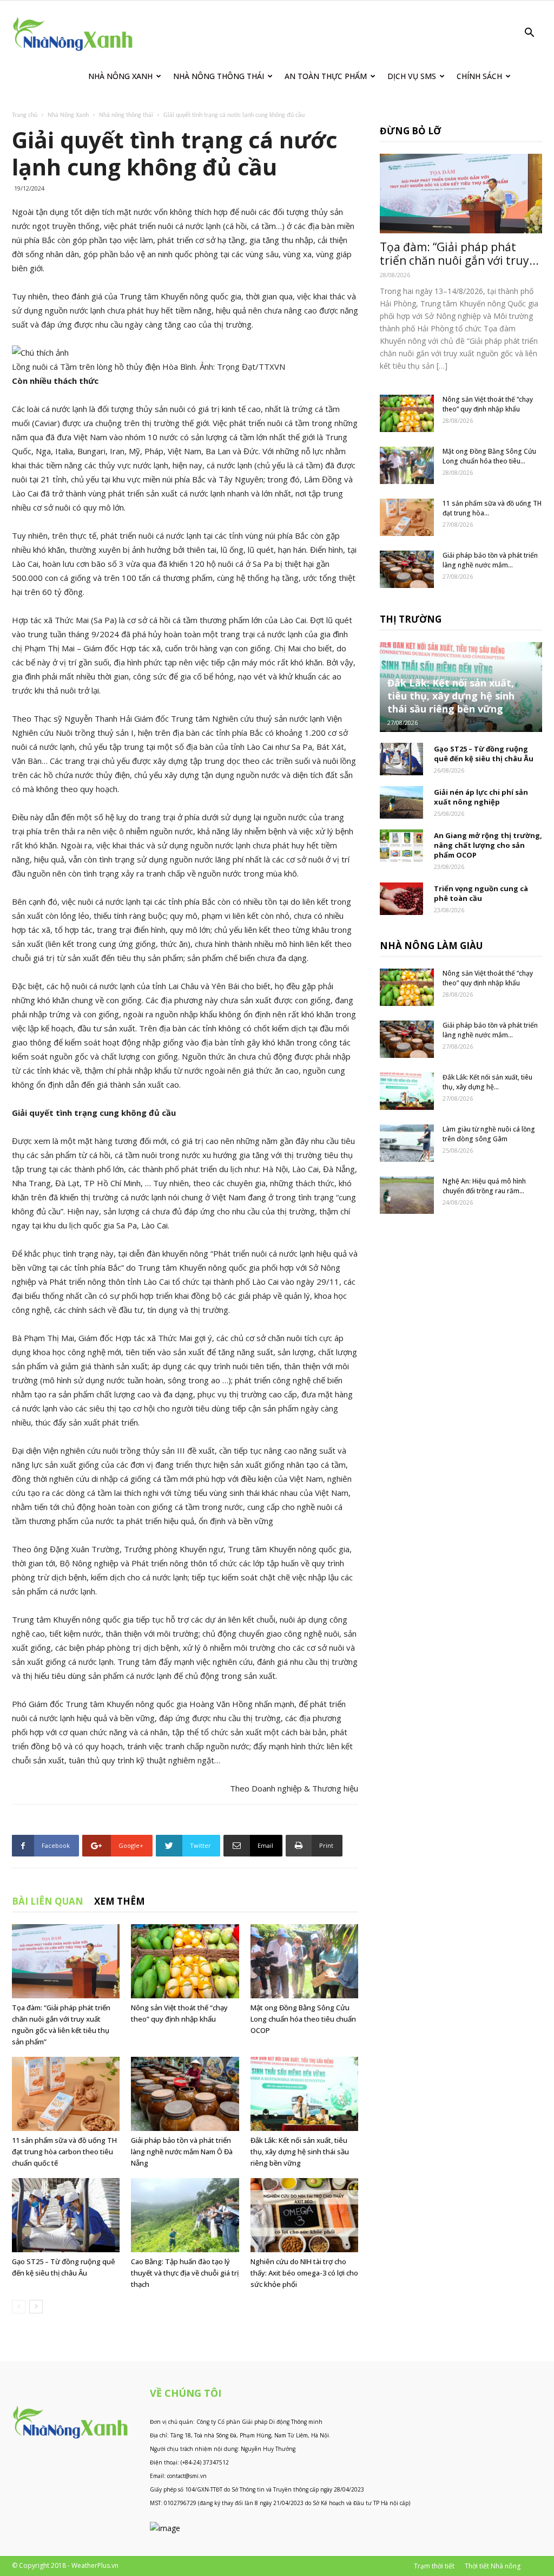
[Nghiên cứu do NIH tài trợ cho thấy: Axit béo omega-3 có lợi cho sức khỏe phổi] (304, 2215)
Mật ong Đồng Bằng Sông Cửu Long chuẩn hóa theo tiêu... (489, 456)
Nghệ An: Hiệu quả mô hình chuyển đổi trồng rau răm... (484, 1186)
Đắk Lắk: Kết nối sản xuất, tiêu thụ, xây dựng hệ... (487, 1082)
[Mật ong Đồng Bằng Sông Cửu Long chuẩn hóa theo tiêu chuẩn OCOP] (304, 1961)
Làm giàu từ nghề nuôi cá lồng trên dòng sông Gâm (489, 1134)
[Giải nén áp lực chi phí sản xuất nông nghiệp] (401, 802)
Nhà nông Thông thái (219, 76)
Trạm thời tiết (434, 2566)
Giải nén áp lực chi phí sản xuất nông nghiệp (481, 797)
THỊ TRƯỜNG (411, 619)
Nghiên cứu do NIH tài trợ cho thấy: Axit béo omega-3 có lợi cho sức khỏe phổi (304, 2273)
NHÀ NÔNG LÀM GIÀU (431, 946)
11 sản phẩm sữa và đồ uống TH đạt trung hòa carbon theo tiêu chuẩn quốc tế (64, 2152)
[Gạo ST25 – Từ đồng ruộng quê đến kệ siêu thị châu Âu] (66, 2215)
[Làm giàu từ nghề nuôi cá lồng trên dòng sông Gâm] (407, 1143)
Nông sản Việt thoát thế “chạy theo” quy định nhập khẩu (488, 404)
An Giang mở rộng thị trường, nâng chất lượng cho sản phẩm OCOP (488, 845)
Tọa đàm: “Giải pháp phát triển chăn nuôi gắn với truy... (459, 254)
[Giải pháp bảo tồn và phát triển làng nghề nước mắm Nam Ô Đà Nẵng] (185, 2094)
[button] (529, 34)
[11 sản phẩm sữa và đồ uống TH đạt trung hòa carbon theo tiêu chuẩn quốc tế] (66, 2094)
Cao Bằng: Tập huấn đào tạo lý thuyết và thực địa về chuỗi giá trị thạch (185, 2273)
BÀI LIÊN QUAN (48, 1901)
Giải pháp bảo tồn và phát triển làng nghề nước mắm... (490, 560)
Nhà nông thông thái (126, 115)
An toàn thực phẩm (326, 76)
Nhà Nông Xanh (120, 76)
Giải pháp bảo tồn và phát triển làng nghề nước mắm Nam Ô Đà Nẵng (182, 2152)
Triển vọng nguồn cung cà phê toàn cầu (481, 893)
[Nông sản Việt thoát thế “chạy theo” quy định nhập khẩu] (185, 1961)
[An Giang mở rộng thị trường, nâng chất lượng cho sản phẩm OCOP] (401, 846)
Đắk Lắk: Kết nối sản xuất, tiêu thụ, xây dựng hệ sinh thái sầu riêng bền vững (300, 2152)
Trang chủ (25, 115)
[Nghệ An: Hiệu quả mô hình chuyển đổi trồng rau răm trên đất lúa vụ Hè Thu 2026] (407, 1195)
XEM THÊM (120, 1901)
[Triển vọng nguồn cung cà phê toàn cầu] (401, 899)
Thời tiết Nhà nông (493, 2566)
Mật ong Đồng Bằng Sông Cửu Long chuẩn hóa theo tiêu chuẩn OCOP (303, 2019)
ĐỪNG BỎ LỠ (410, 131)
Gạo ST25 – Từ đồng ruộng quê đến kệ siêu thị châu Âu (484, 754)
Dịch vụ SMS (412, 76)
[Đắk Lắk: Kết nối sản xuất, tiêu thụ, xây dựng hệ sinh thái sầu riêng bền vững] (304, 2094)
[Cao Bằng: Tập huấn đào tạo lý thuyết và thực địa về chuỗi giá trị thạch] (185, 2215)
